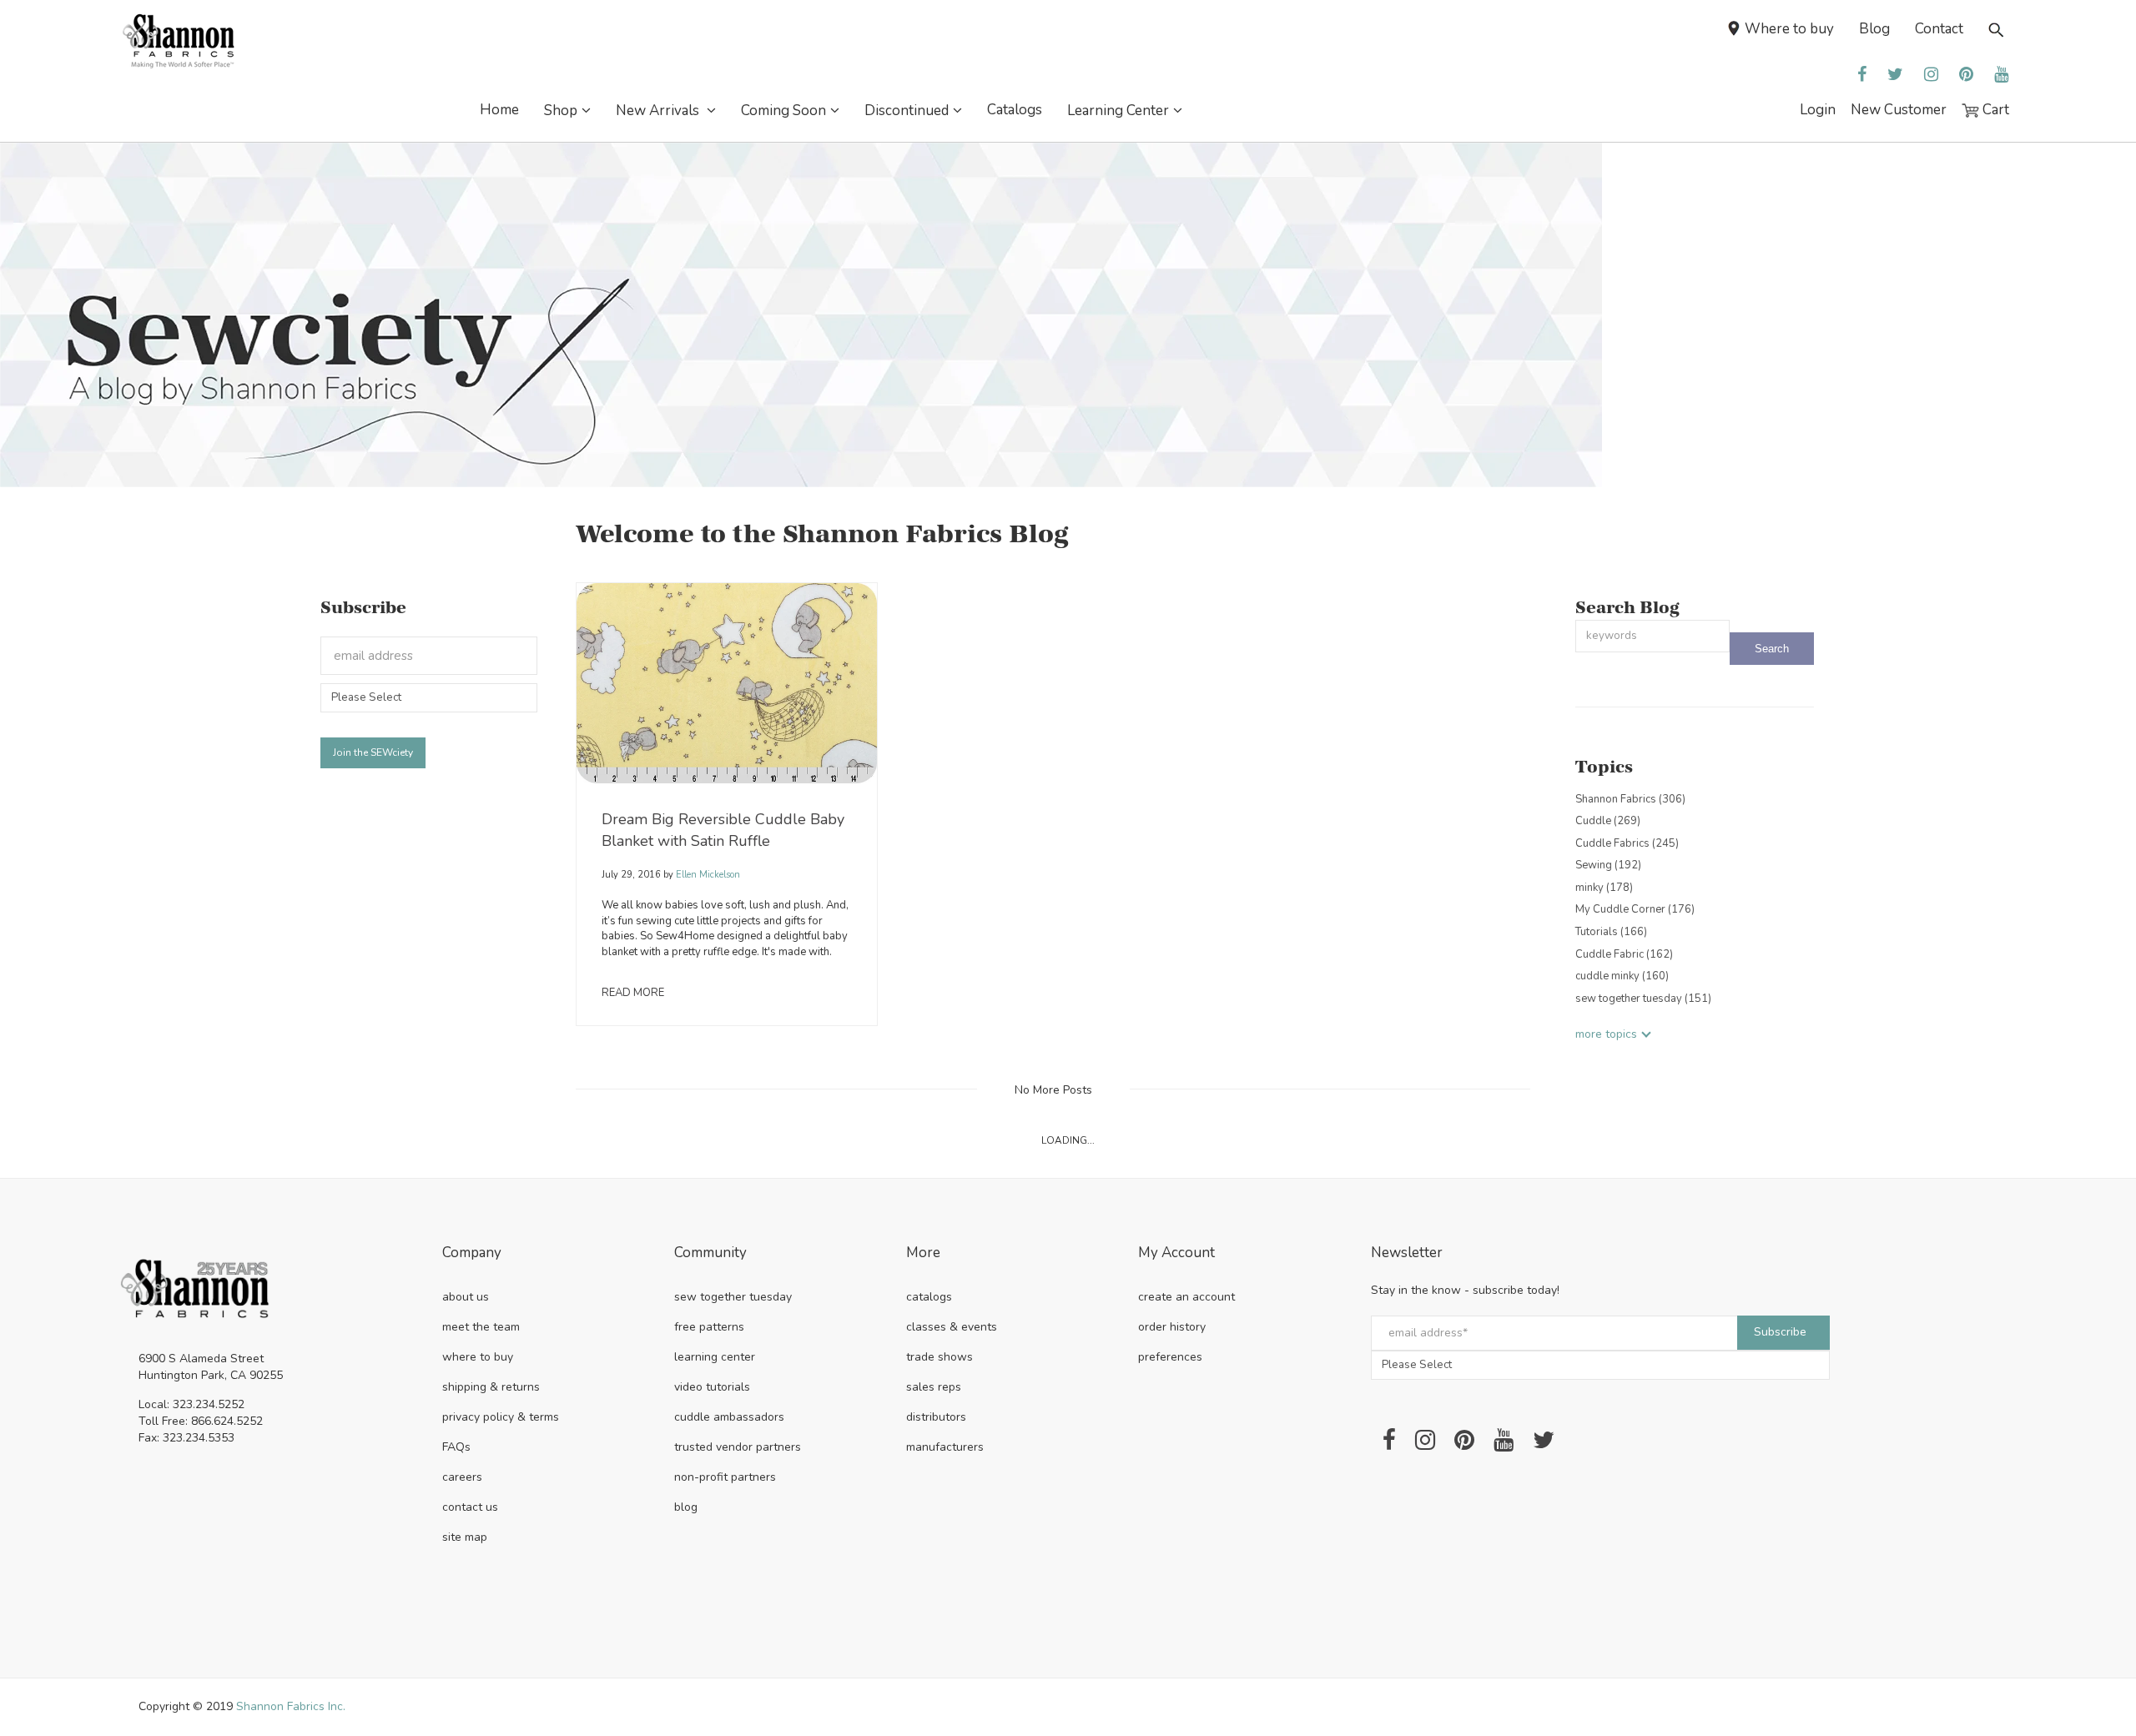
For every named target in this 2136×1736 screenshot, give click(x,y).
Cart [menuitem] (1994, 110)
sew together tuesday (1643, 999)
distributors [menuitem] (936, 1417)
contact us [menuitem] (470, 1507)
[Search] (1772, 649)
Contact (1939, 29)
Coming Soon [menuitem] (783, 111)
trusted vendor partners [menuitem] (738, 1447)
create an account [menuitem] (1186, 1297)
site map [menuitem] (465, 1537)
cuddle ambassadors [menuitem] (729, 1417)
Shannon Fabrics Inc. (291, 1706)
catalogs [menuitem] (929, 1297)
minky (1604, 888)
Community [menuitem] (710, 1253)
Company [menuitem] (472, 1253)
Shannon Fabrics (1630, 799)
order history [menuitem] (1172, 1327)
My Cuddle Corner (1635, 909)
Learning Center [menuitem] (1118, 111)
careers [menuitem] (462, 1477)
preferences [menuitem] (1170, 1357)
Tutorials (1611, 932)
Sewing (1608, 865)
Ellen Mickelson (707, 875)
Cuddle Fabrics (1627, 843)
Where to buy (1789, 29)
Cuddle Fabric (1624, 954)
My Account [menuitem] (1176, 1253)
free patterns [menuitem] (709, 1327)
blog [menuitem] (686, 1507)
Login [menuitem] (1818, 110)
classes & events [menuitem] (952, 1327)
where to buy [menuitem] (478, 1357)
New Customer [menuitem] (1899, 110)
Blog (1874, 29)
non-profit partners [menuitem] (725, 1477)
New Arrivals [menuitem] (659, 111)
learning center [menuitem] (715, 1357)
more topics (1606, 1034)
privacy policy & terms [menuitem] (501, 1417)
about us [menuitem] (466, 1297)
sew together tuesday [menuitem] (733, 1297)
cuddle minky (1622, 976)
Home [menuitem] (499, 110)
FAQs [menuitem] (456, 1447)
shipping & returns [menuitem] (491, 1387)
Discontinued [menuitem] (907, 111)
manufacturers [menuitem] (945, 1447)
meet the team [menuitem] (481, 1327)
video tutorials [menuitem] (712, 1387)
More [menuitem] (923, 1253)
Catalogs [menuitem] (1015, 110)
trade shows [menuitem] (940, 1357)
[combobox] (1653, 636)
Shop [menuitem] (561, 111)
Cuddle (1608, 821)
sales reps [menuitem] (934, 1387)
